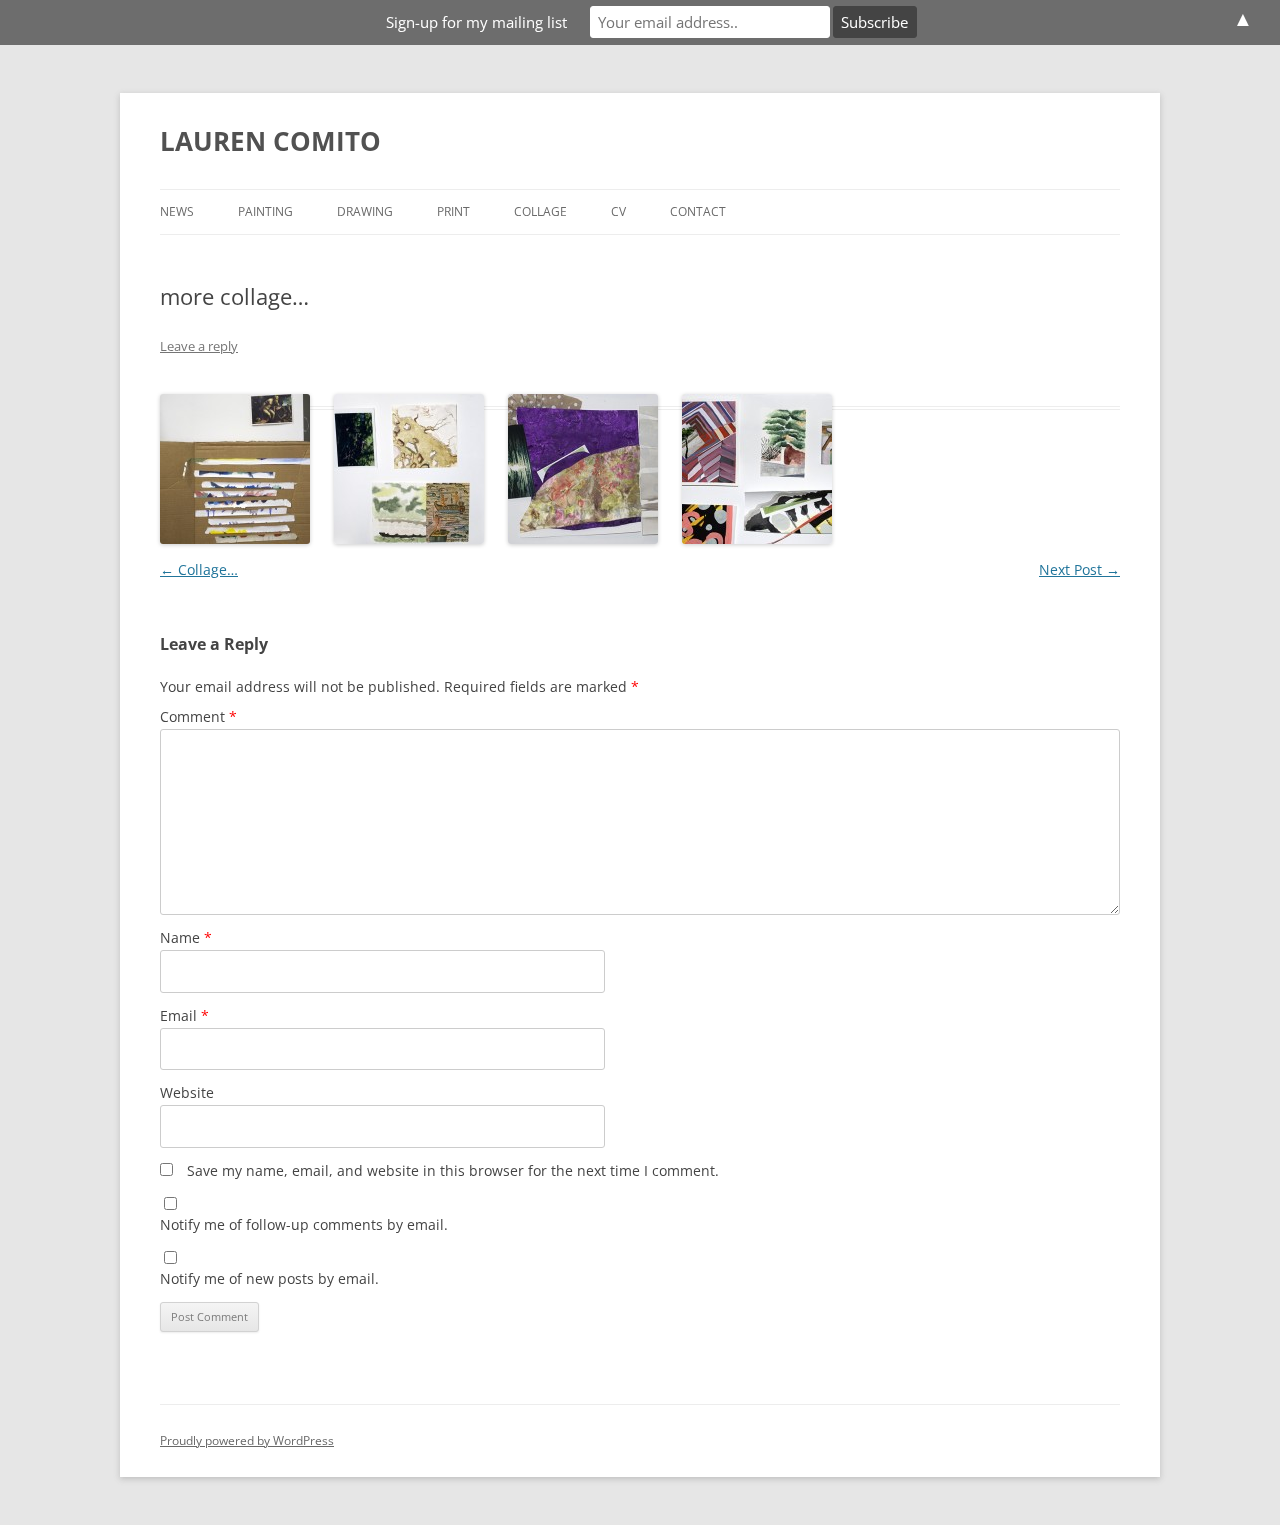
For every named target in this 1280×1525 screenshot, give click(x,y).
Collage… (199, 569)
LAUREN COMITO (270, 141)
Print (453, 211)
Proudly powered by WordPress (247, 1440)
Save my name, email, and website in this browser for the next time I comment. (453, 1170)
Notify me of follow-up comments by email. (304, 1224)
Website (187, 1092)
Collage (540, 211)
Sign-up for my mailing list (476, 22)
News (177, 211)
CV (618, 211)
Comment (198, 716)
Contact (698, 211)
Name (186, 937)
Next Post (1079, 569)
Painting (265, 211)
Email (184, 1015)
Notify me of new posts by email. (269, 1278)
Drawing (365, 211)
